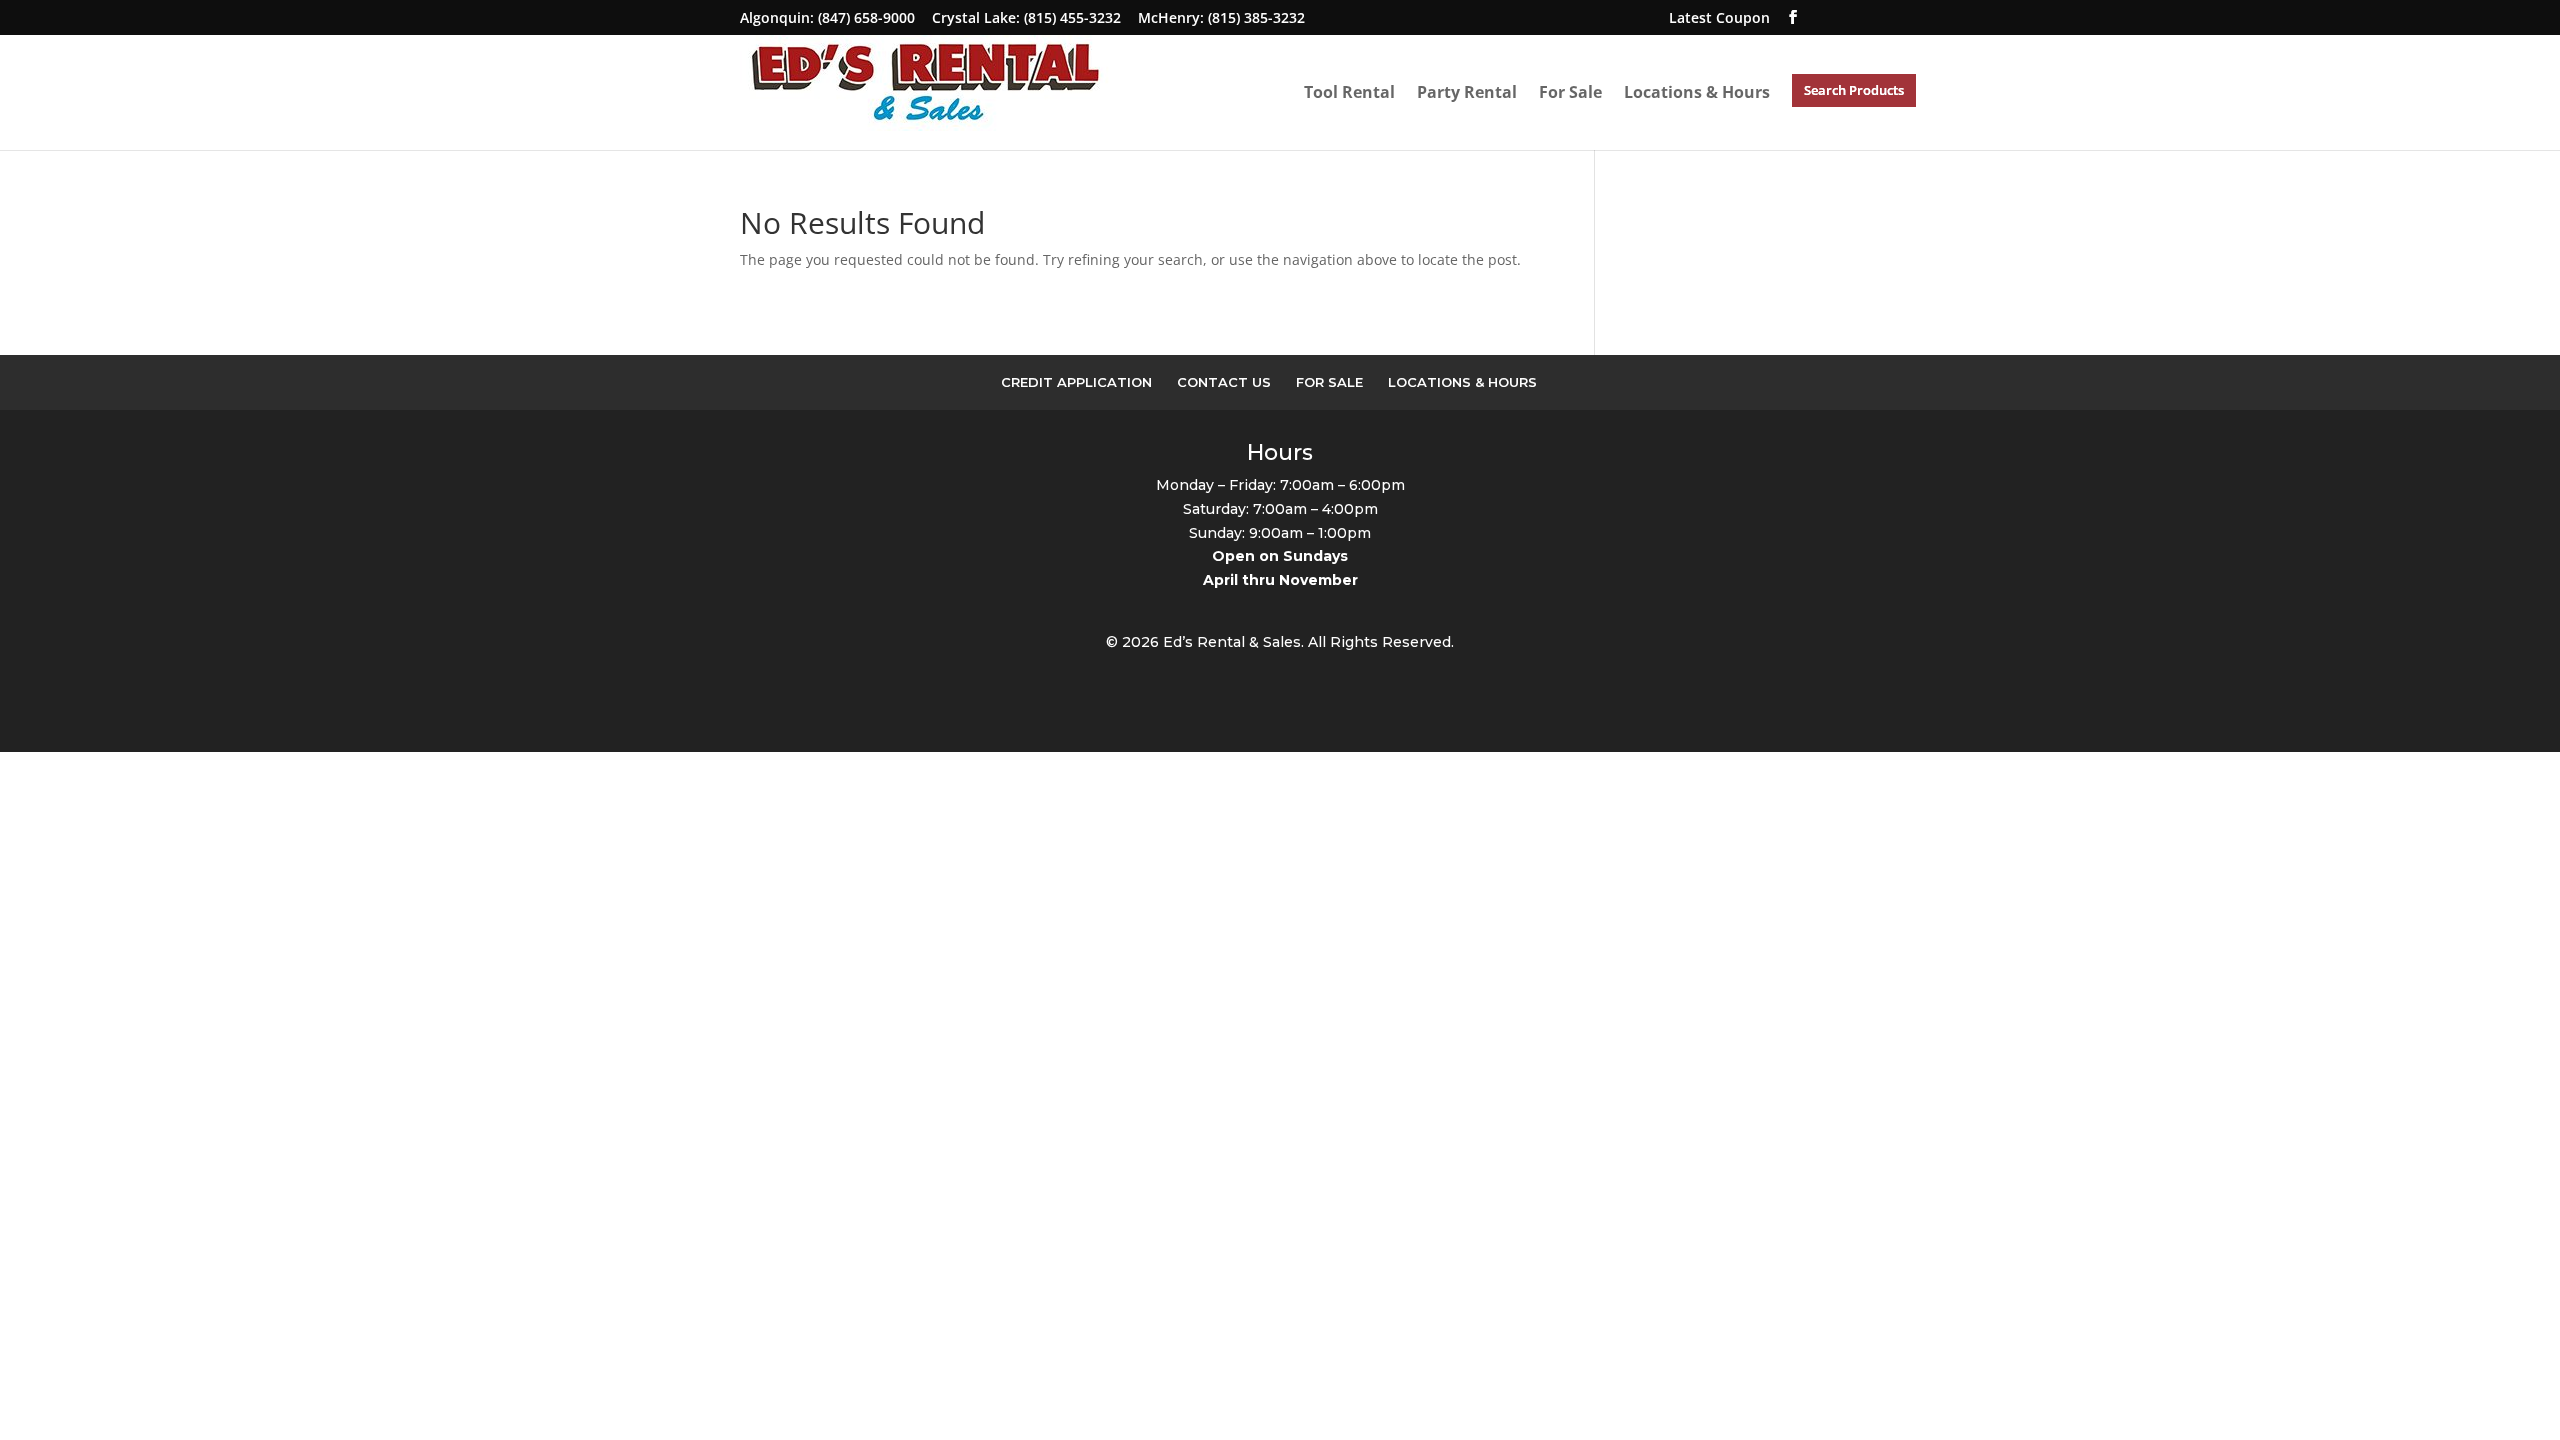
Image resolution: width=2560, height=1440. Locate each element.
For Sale (1570, 92)
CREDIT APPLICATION (1076, 382)
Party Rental (1467, 92)
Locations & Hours (1697, 92)
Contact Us (1224, 382)
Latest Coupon (1719, 17)
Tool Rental (1349, 92)
